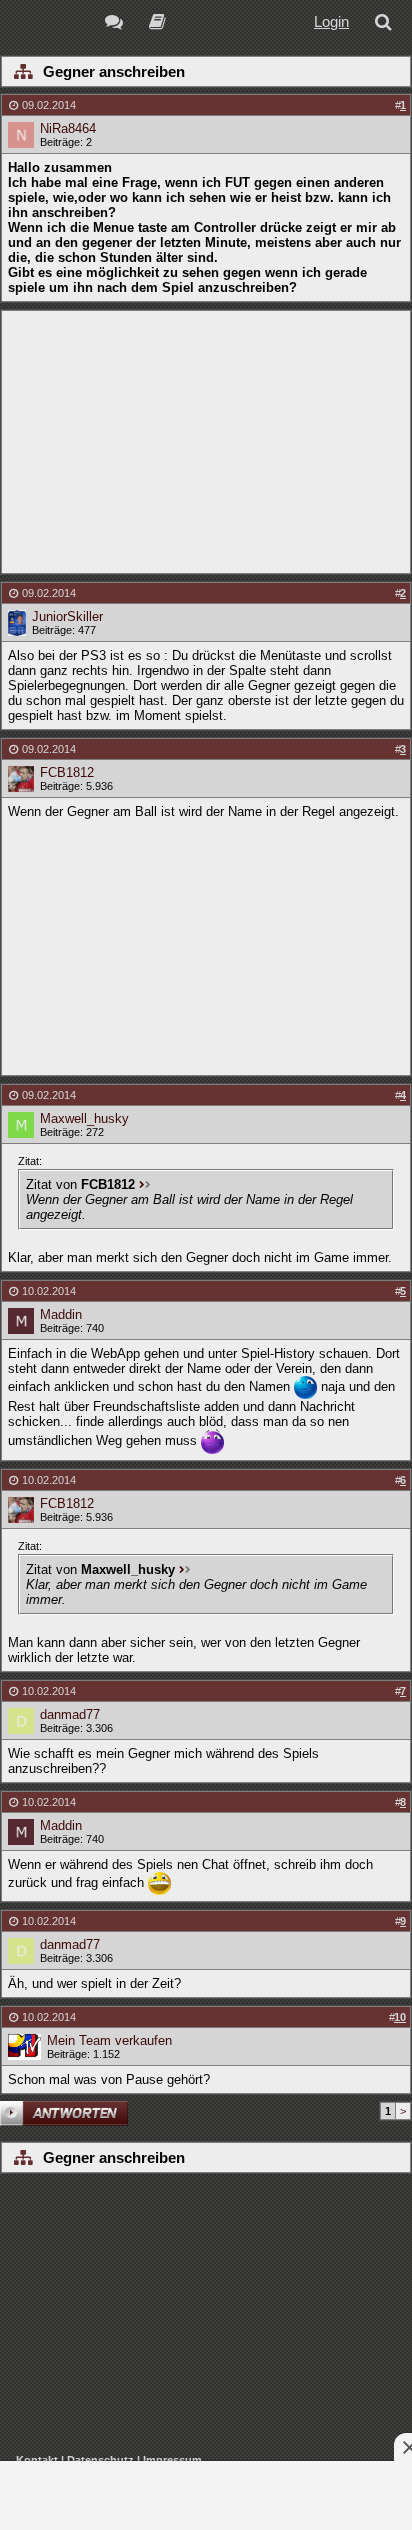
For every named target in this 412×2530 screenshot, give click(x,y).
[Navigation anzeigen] (22, 73)
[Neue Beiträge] (117, 24)
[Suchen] (387, 24)
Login (331, 21)
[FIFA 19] (157, 24)
